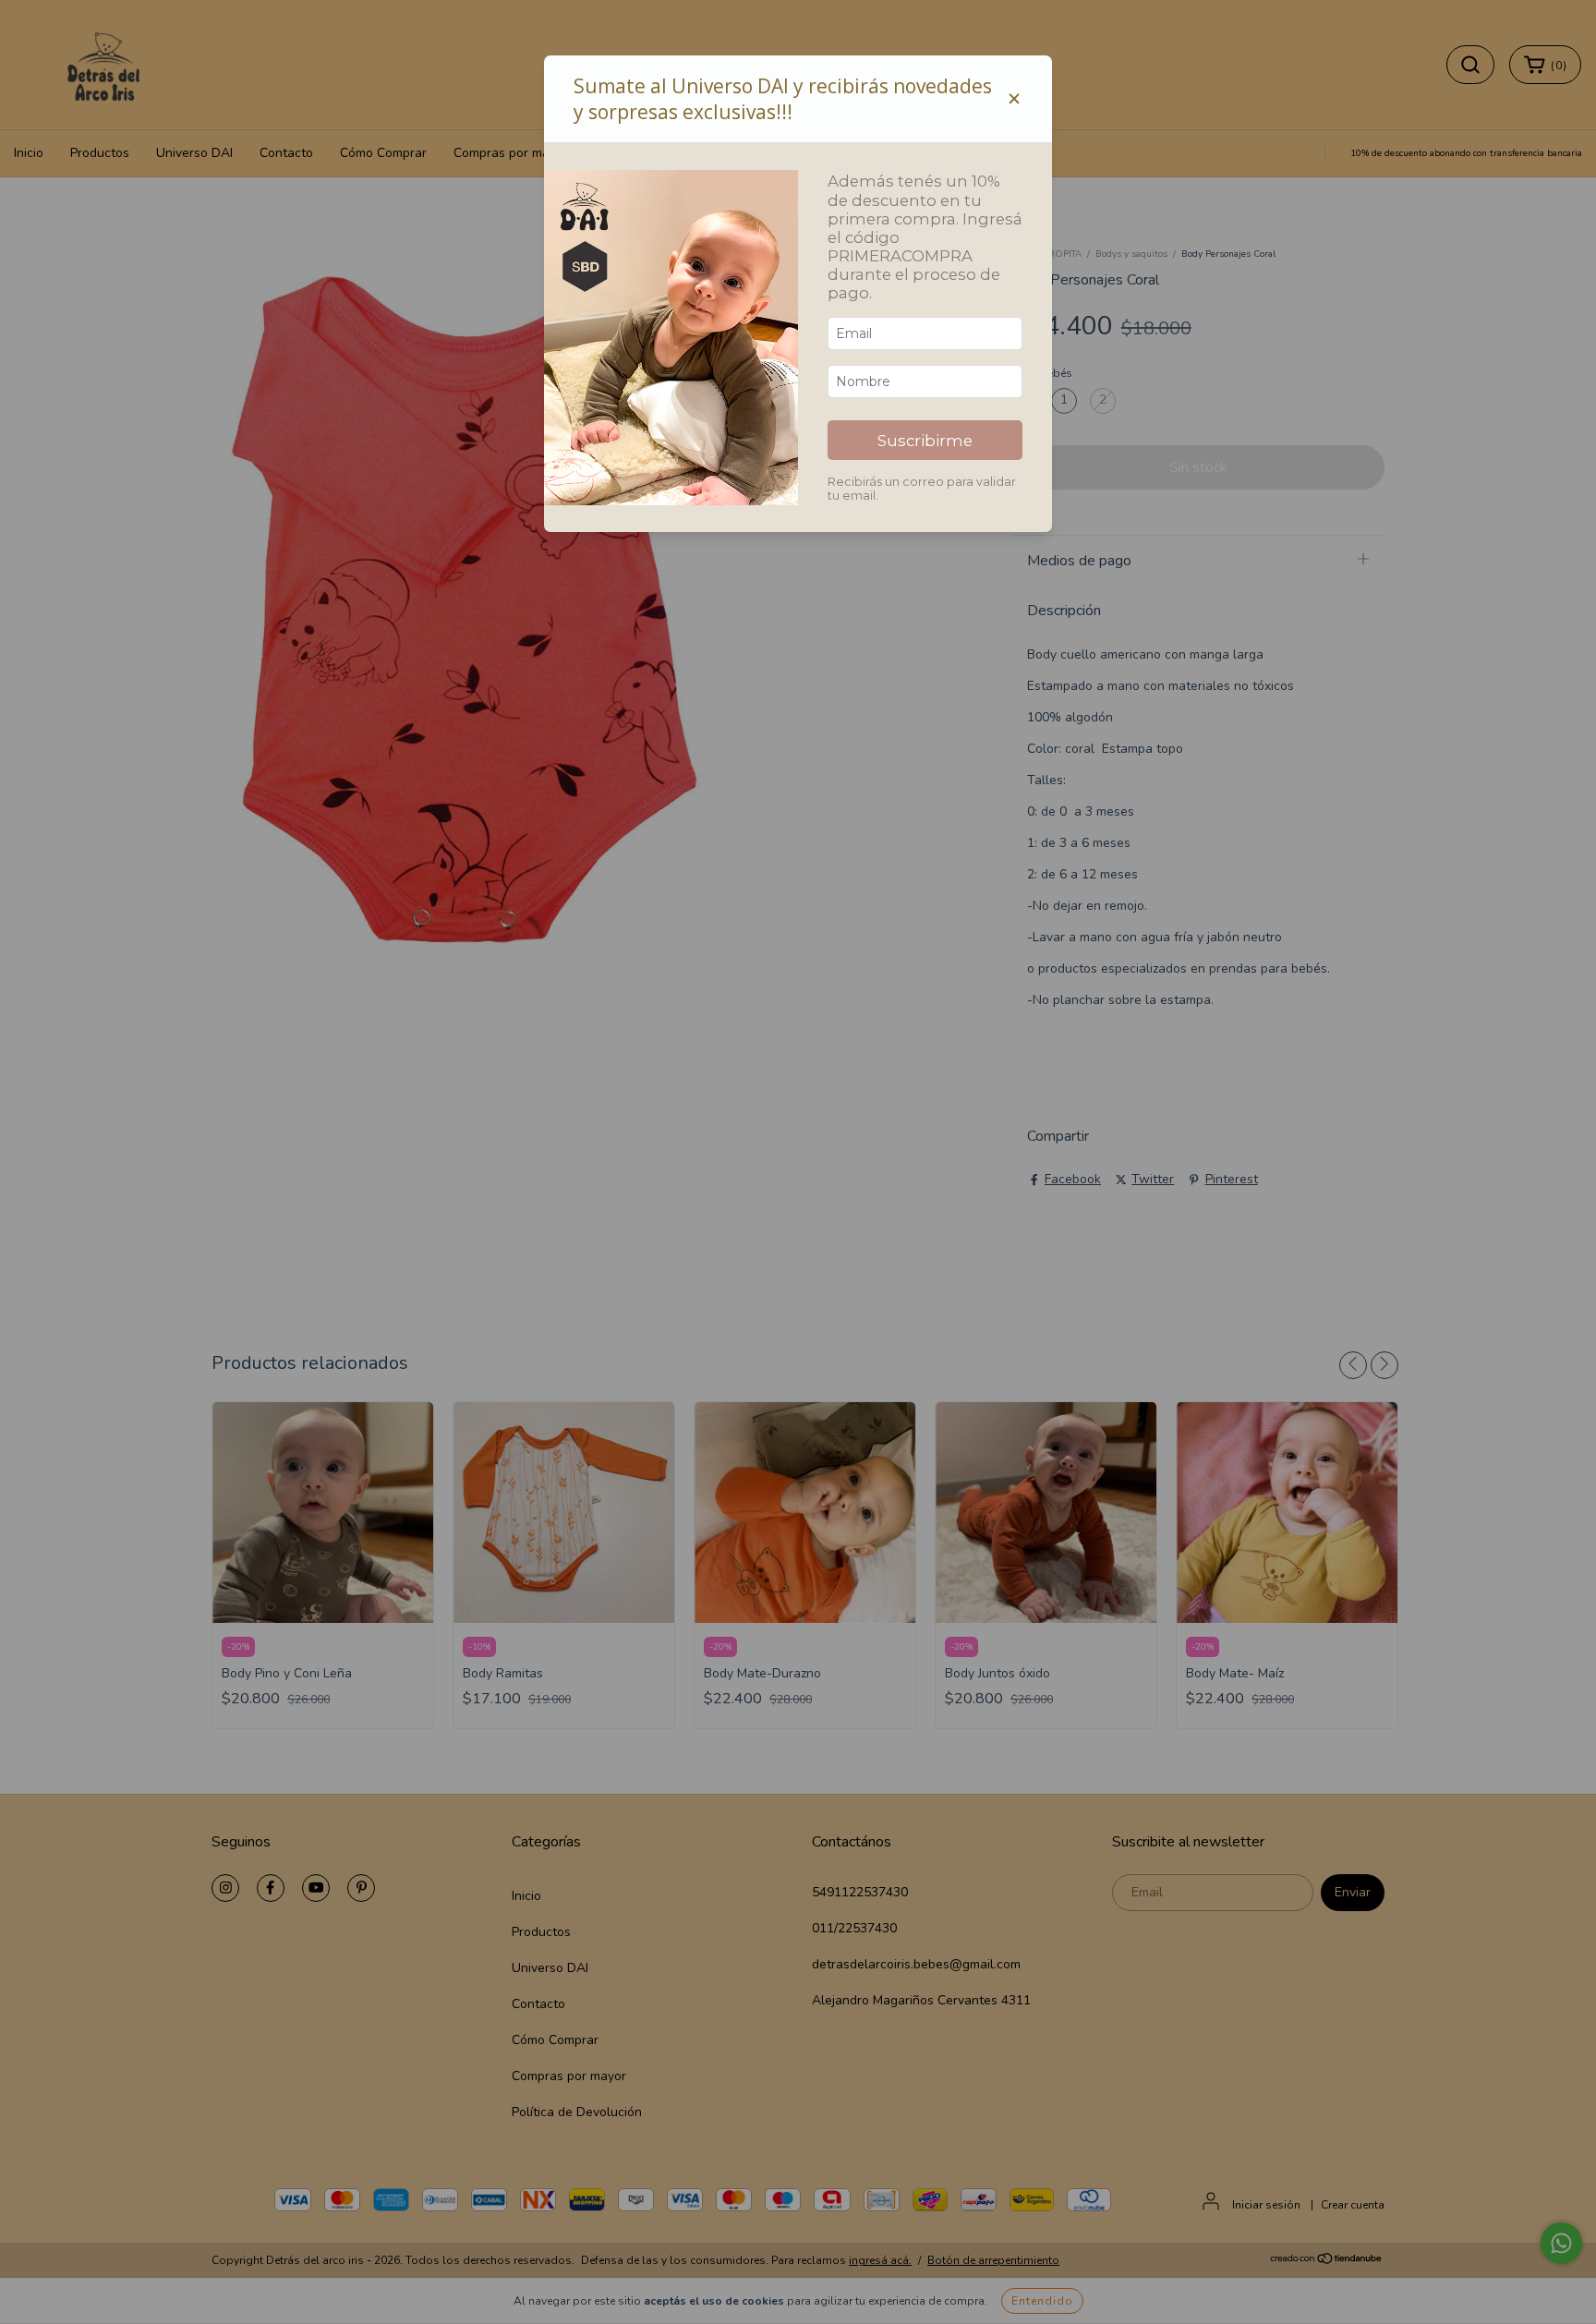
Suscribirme (925, 441)
